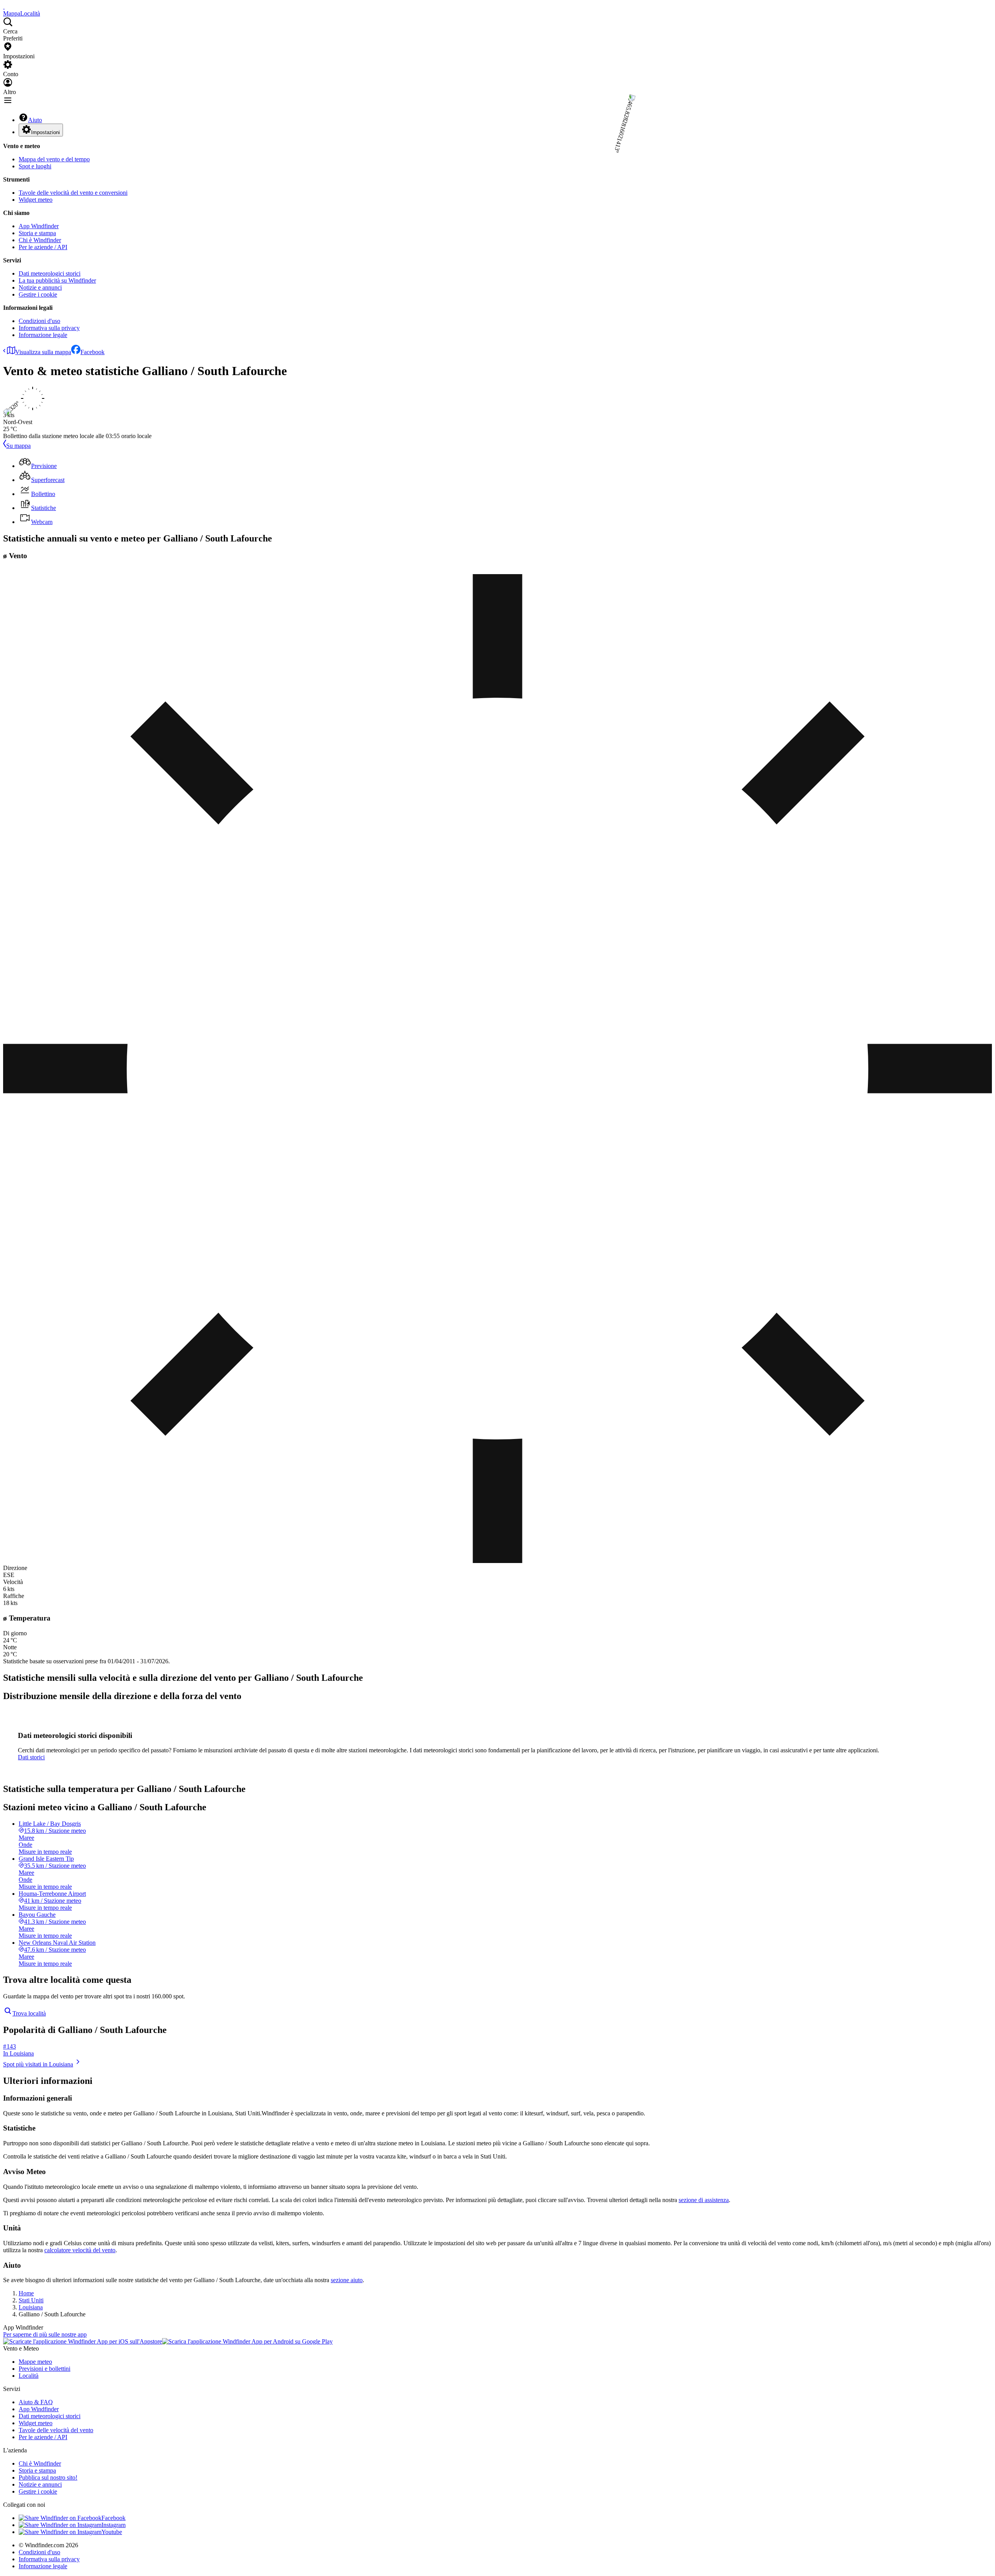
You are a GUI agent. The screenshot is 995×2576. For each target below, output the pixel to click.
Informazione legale (43, 335)
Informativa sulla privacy (49, 328)
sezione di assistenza (704, 2200)
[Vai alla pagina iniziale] (4, 6)
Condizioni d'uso (39, 321)
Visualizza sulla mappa (43, 352)
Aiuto (35, 120)
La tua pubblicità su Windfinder (57, 280)
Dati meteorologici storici (50, 273)
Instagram (113, 2525)
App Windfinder (39, 226)
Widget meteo (36, 200)
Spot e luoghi (35, 166)
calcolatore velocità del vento (80, 2250)
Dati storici (31, 1757)
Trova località (29, 2013)
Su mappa (18, 446)
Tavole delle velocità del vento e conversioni (73, 193)
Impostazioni (45, 132)
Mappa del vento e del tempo (54, 159)
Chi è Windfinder (40, 240)
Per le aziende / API (43, 247)
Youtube (112, 2532)
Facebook (93, 352)
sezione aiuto (347, 2280)
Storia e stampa (37, 233)
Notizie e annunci (40, 287)
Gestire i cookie (38, 294)
